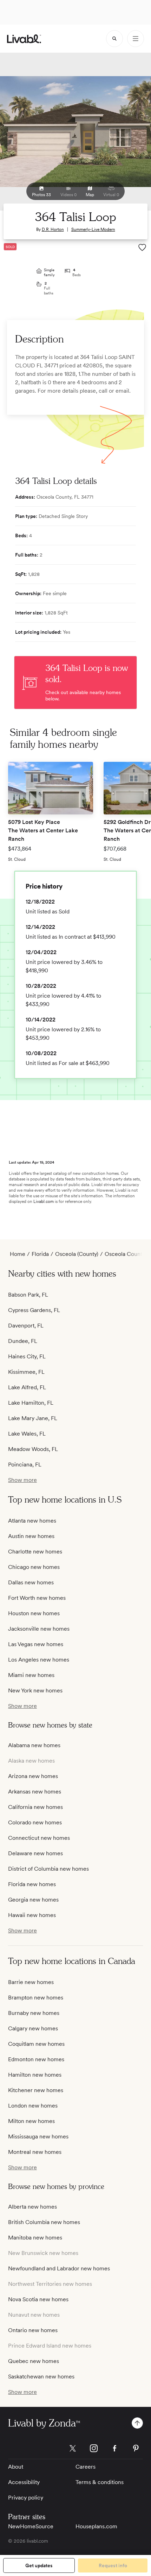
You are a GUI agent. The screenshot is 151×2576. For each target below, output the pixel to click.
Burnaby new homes (34, 2013)
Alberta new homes (32, 2207)
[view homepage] (24, 39)
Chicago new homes (34, 1567)
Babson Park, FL (28, 1295)
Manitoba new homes (35, 2238)
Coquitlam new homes (36, 2044)
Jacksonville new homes (39, 1629)
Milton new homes (31, 2121)
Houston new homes (34, 1613)
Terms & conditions (100, 2482)
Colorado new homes (35, 1822)
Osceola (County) (77, 1254)
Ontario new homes (33, 2330)
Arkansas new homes (35, 1792)
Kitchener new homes (36, 2090)
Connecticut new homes (39, 1838)
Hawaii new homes (32, 1915)
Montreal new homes (35, 2152)
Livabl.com (44, 1202)
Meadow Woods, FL (33, 1449)
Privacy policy (26, 2498)
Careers (86, 2467)
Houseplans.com (96, 2526)
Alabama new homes (34, 1745)
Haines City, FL (27, 1356)
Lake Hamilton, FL (31, 1403)
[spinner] (114, 39)
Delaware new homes (35, 1853)
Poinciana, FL (25, 1465)
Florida (40, 1254)
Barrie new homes (31, 1982)
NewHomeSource (31, 2526)
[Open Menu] (136, 39)
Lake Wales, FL (27, 1434)
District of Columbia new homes (48, 1869)
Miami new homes (31, 1675)
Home (18, 1254)
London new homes (33, 2106)
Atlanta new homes (32, 1521)
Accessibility (24, 2482)
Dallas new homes (31, 1582)
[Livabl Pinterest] (136, 2448)
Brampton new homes (36, 1998)
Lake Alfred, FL (27, 1387)
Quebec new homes (34, 2361)
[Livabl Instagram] (94, 2448)
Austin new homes (31, 1536)
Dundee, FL (23, 1341)
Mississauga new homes (38, 2136)
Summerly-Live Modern (93, 229)
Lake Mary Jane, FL (33, 1418)
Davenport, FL (26, 1326)
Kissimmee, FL (26, 1372)
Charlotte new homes (35, 1552)
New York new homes (35, 1690)
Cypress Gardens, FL (34, 1310)
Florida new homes (32, 1884)
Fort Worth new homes (37, 1598)
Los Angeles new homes (39, 1660)
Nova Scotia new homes (38, 2299)
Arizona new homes (33, 1776)
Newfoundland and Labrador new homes (59, 2268)
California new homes (35, 1807)
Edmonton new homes (36, 2059)
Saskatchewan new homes (41, 2377)
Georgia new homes (33, 1900)
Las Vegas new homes (36, 1644)
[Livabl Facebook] (115, 2448)
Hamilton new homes (35, 2075)
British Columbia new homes (44, 2222)
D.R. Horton (53, 229)
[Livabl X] (73, 2448)
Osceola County (125, 1254)
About (16, 2467)
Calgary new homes (33, 2028)
